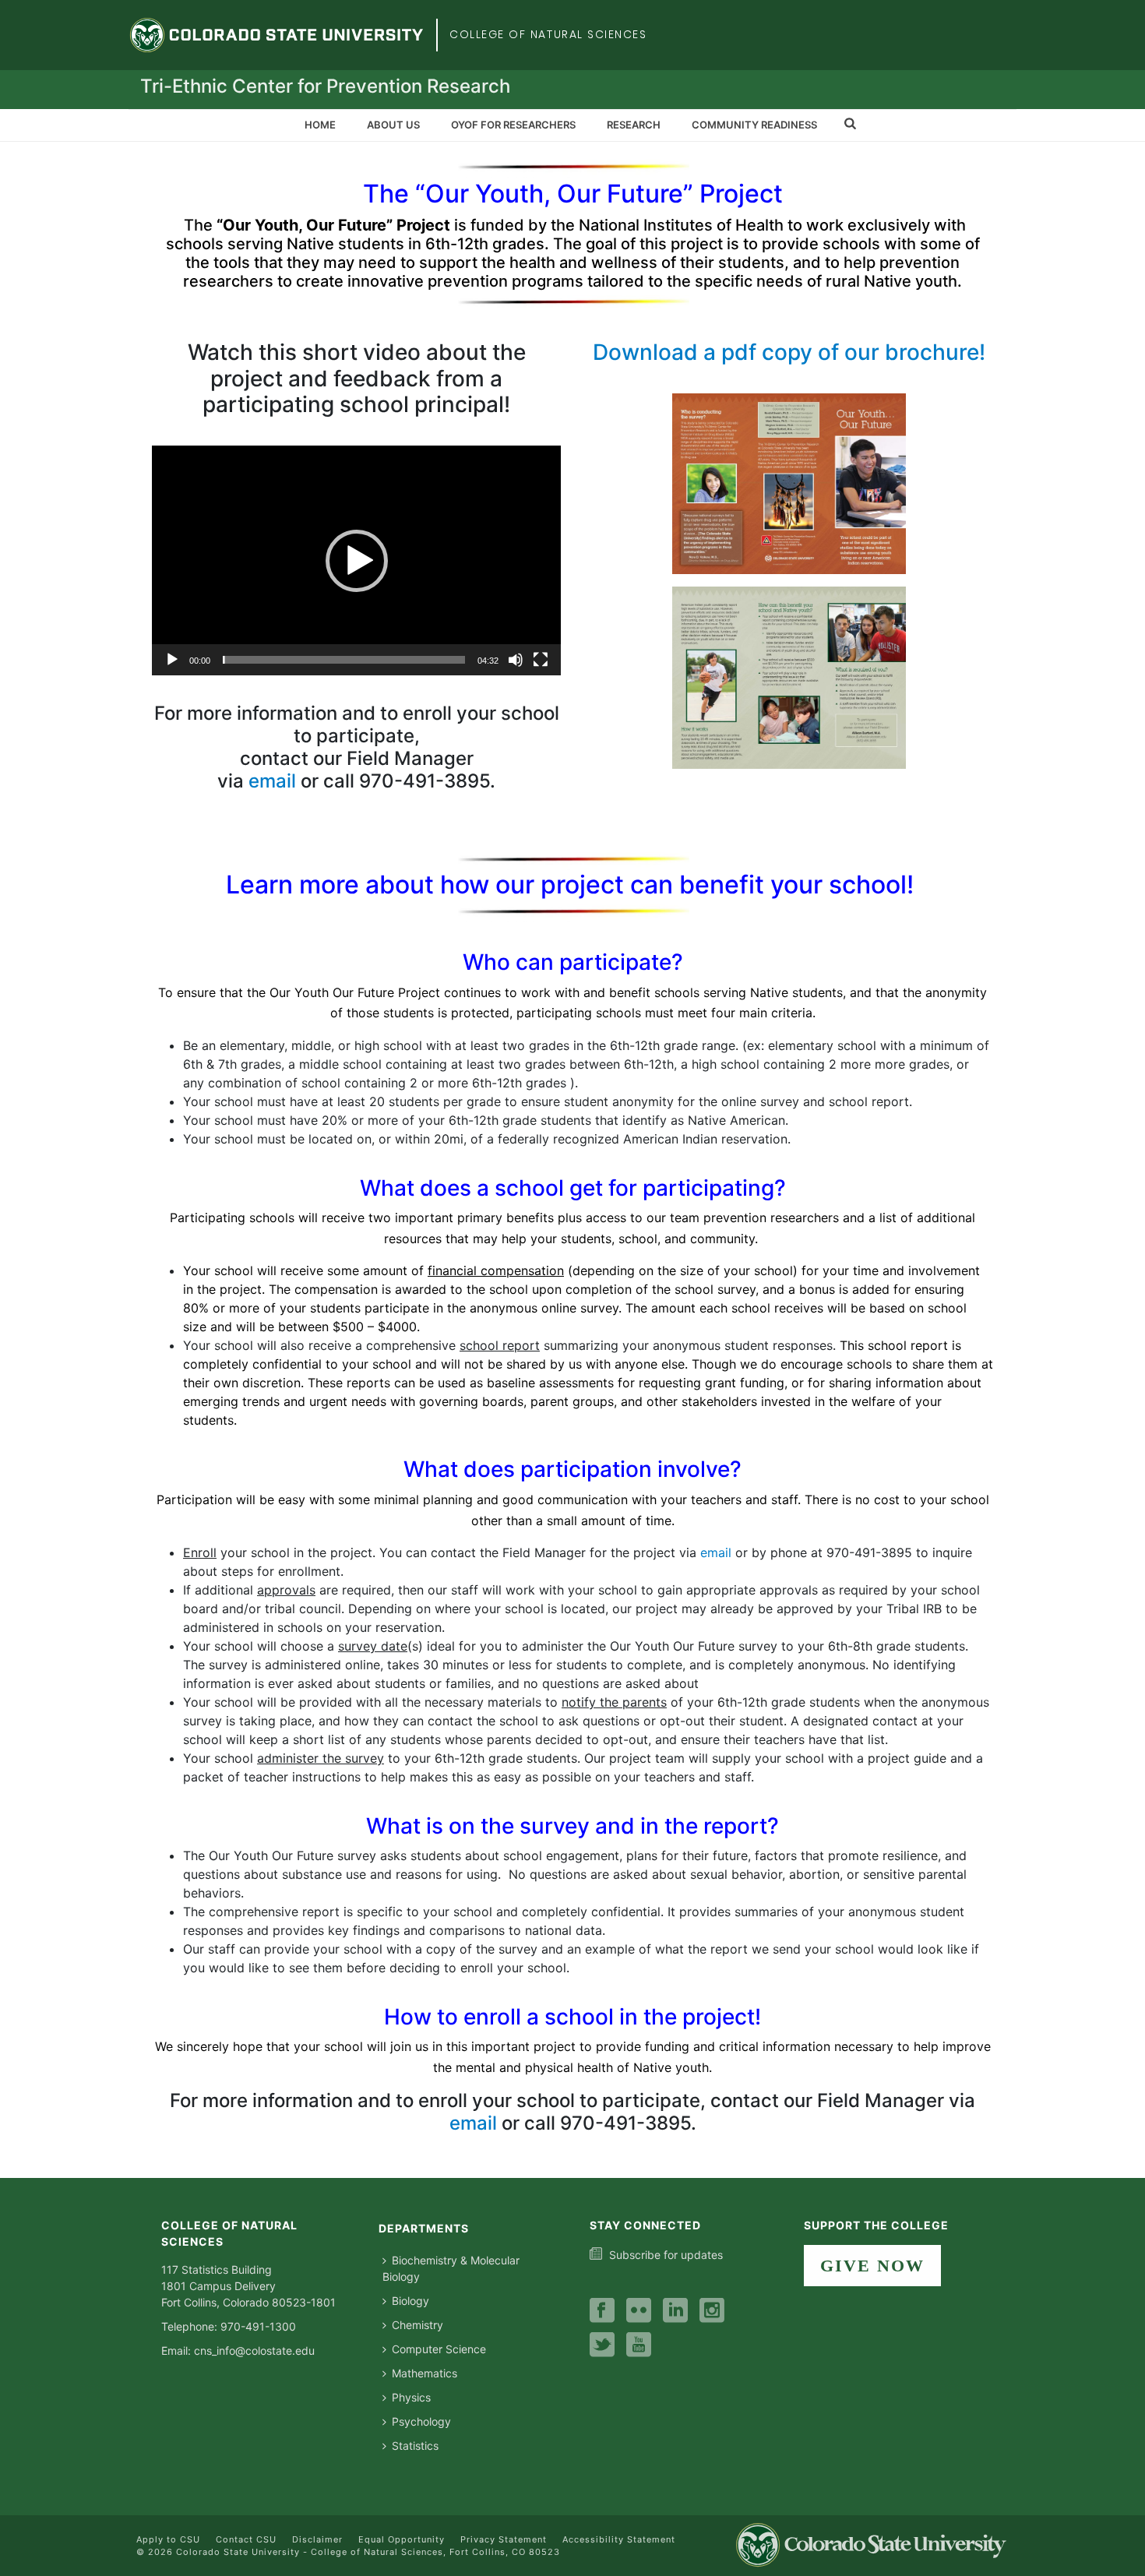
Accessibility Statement (619, 2539)
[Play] (172, 660)
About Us (393, 125)
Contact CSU (246, 2539)
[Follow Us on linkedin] (675, 2311)
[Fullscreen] (541, 660)
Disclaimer (317, 2539)
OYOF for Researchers (513, 125)
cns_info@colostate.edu (254, 2350)
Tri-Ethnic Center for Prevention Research (325, 86)
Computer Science (439, 2349)
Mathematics (425, 2373)
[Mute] (516, 660)
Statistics (415, 2446)
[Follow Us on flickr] (639, 2311)
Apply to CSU (168, 2539)
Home (320, 125)
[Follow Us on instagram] (712, 2311)
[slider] (344, 660)
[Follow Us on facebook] (602, 2311)
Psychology (421, 2421)
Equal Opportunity (402, 2539)
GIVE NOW (872, 2266)
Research (634, 125)
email (272, 781)
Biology (410, 2301)
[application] (356, 560)
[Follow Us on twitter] (602, 2345)
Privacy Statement (504, 2539)
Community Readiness (754, 125)
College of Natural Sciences (548, 34)
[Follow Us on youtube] (639, 2345)
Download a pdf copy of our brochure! (789, 352)
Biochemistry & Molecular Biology (451, 2268)
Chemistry (417, 2325)
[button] (357, 561)
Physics (411, 2397)
